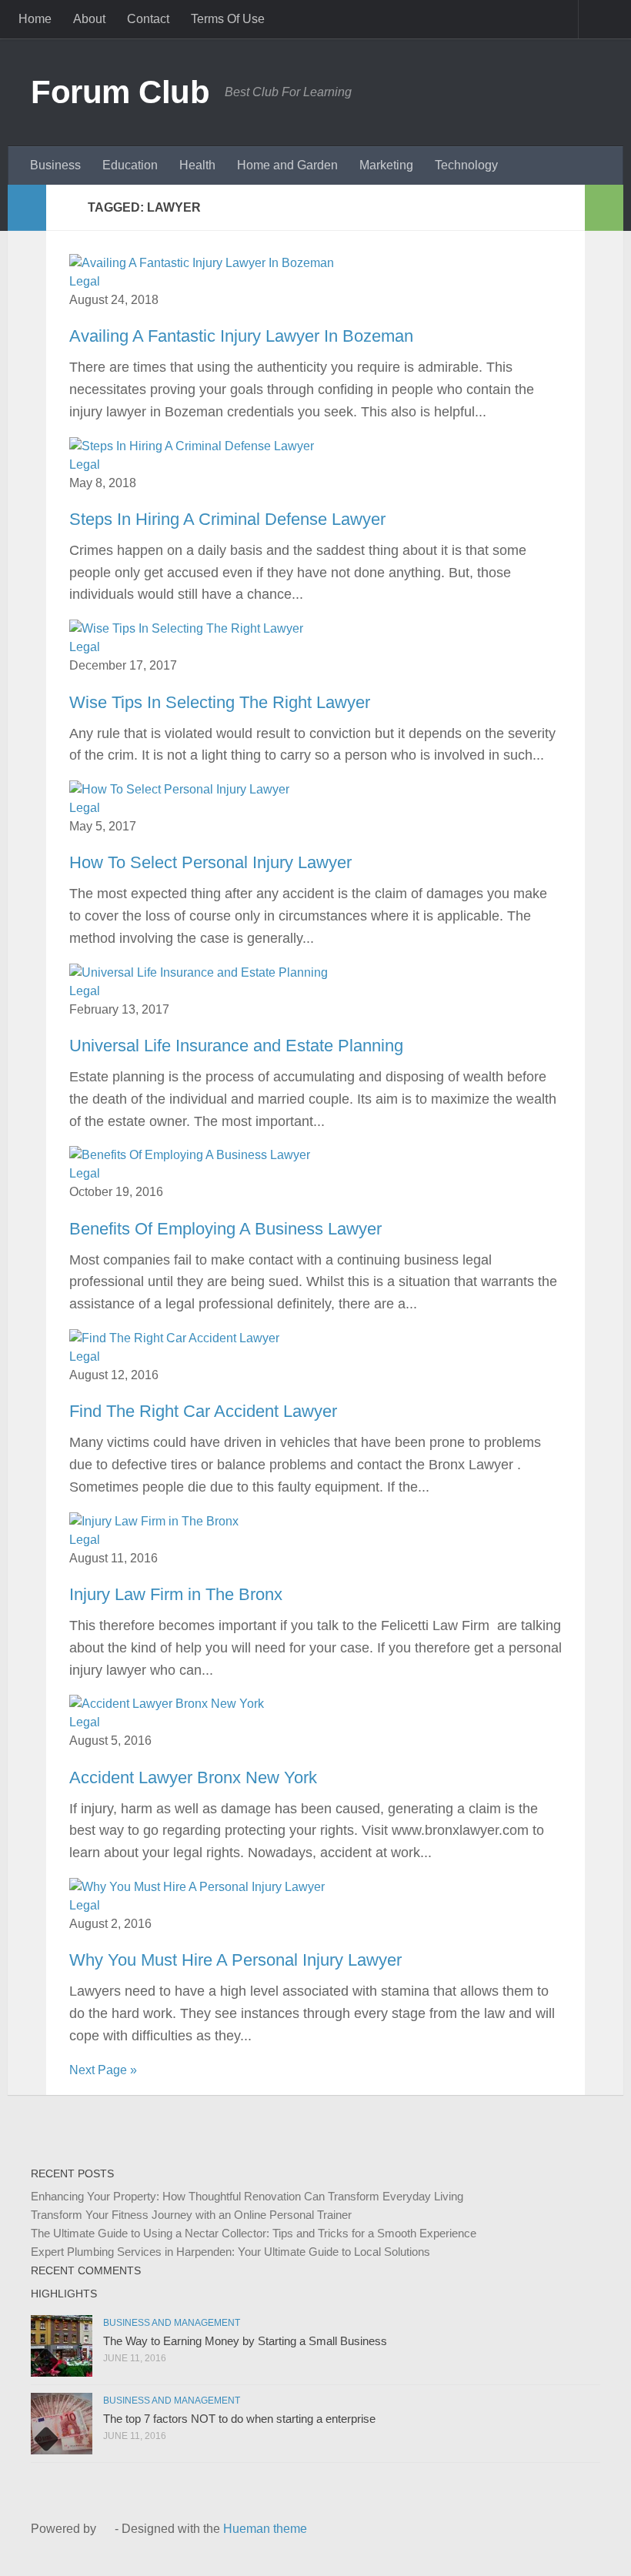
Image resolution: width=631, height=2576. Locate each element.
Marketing (386, 165)
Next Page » (103, 2070)
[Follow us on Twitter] (542, 2549)
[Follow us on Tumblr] (566, 2549)
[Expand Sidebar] (27, 208)
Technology (466, 165)
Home (35, 19)
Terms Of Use (228, 19)
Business (55, 165)
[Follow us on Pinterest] (591, 2549)
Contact (148, 19)
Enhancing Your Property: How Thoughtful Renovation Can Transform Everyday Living (247, 2196)
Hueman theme (265, 2529)
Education (130, 165)
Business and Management (172, 2323)
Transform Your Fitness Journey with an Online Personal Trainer (191, 2215)
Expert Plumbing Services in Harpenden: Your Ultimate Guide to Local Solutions (230, 2252)
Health (197, 165)
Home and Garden (287, 165)
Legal (85, 281)
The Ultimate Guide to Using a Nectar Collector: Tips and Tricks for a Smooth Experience (254, 2233)
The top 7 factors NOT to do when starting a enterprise (239, 2419)
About (89, 19)
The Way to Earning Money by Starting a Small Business (245, 2341)
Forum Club (120, 92)
